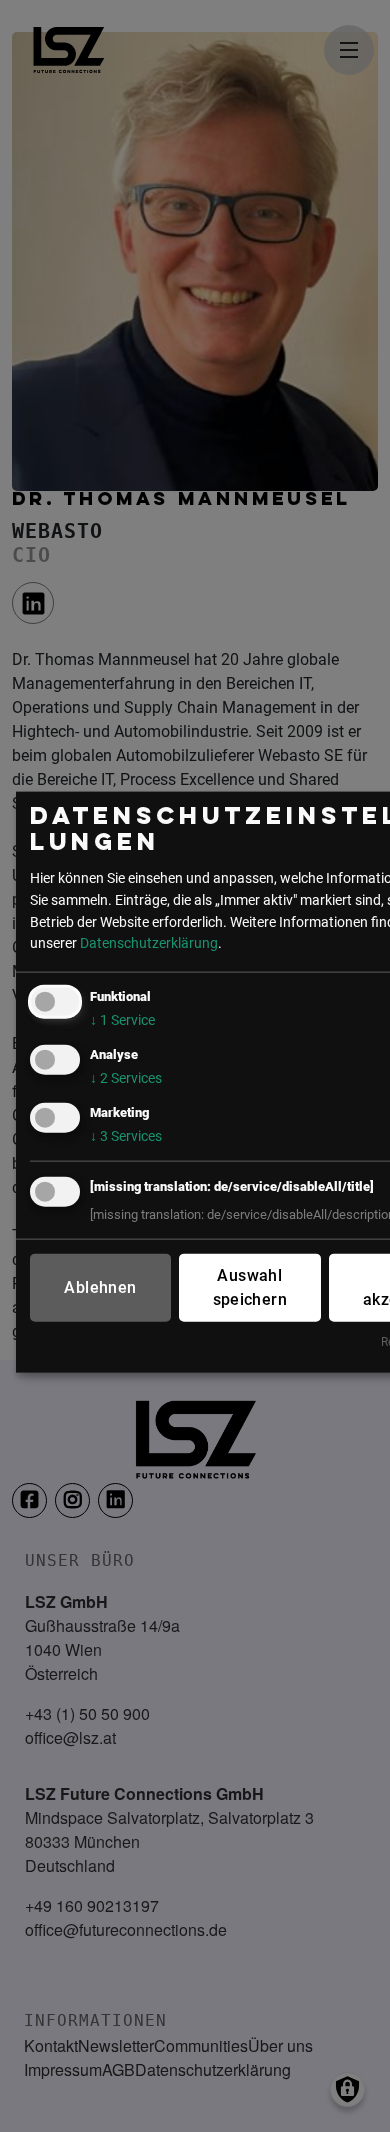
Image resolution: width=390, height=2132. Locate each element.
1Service (122, 1020)
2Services (126, 1078)
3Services (126, 1136)
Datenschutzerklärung (149, 943)
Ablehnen (100, 1287)
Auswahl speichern (250, 1287)
